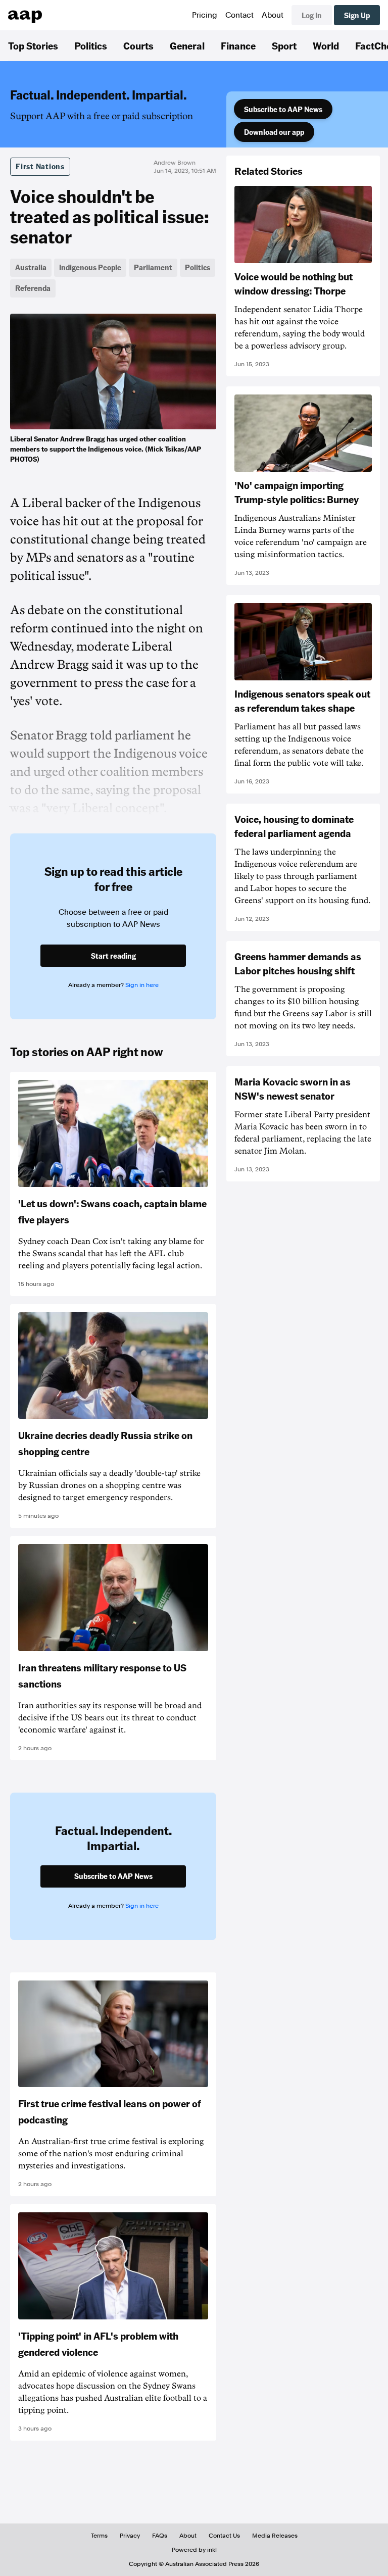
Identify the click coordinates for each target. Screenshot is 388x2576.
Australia (31, 267)
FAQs (160, 2536)
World (326, 45)
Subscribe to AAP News (283, 109)
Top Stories (33, 45)
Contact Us (224, 2536)
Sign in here (142, 985)
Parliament (153, 267)
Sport (284, 45)
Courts (138, 45)
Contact (239, 15)
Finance (238, 45)
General (187, 45)
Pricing (205, 15)
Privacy (130, 2536)
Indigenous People (90, 267)
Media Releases (275, 2536)
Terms (99, 2536)
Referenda (33, 288)
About (273, 15)
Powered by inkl (194, 2550)
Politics (91, 45)
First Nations (40, 166)
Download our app (274, 132)
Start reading (113, 956)
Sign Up (357, 15)
